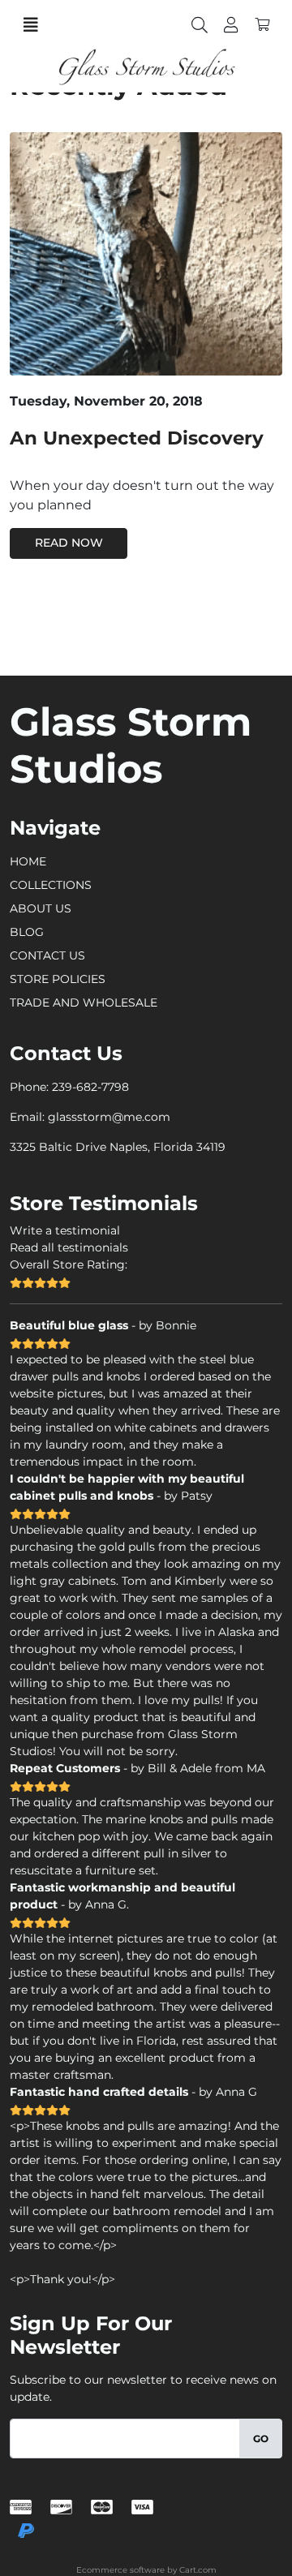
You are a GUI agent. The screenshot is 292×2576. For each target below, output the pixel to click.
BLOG (27, 932)
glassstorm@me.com (109, 1117)
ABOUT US (41, 908)
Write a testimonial (65, 1230)
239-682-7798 (90, 1087)
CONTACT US (47, 955)
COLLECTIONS (51, 885)
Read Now (69, 543)
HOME (28, 861)
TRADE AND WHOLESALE (84, 1002)
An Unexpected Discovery (137, 438)
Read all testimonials (69, 1247)
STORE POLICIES (58, 979)
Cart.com (198, 2570)
